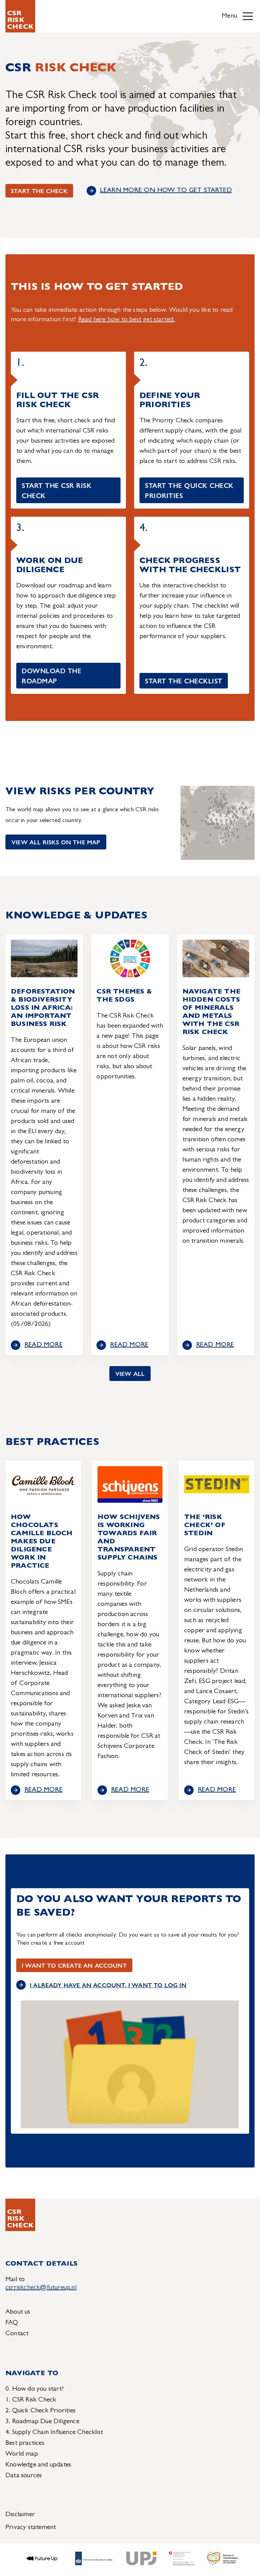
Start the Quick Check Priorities (189, 490)
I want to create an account (74, 1965)
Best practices (25, 2443)
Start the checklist (184, 681)
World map (22, 2454)
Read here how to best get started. (127, 320)
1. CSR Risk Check (31, 2400)
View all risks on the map (56, 842)
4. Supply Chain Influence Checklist (54, 2433)
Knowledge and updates (38, 2465)
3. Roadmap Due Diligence (42, 2422)
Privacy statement (31, 2528)
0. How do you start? (35, 2389)
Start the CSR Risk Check (57, 490)
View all (130, 1373)
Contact (17, 2334)
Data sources (24, 2476)
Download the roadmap (51, 675)
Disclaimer (20, 2515)
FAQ (12, 2323)
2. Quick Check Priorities (40, 2411)
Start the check (39, 191)
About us (18, 2312)
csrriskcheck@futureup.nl (41, 2288)
